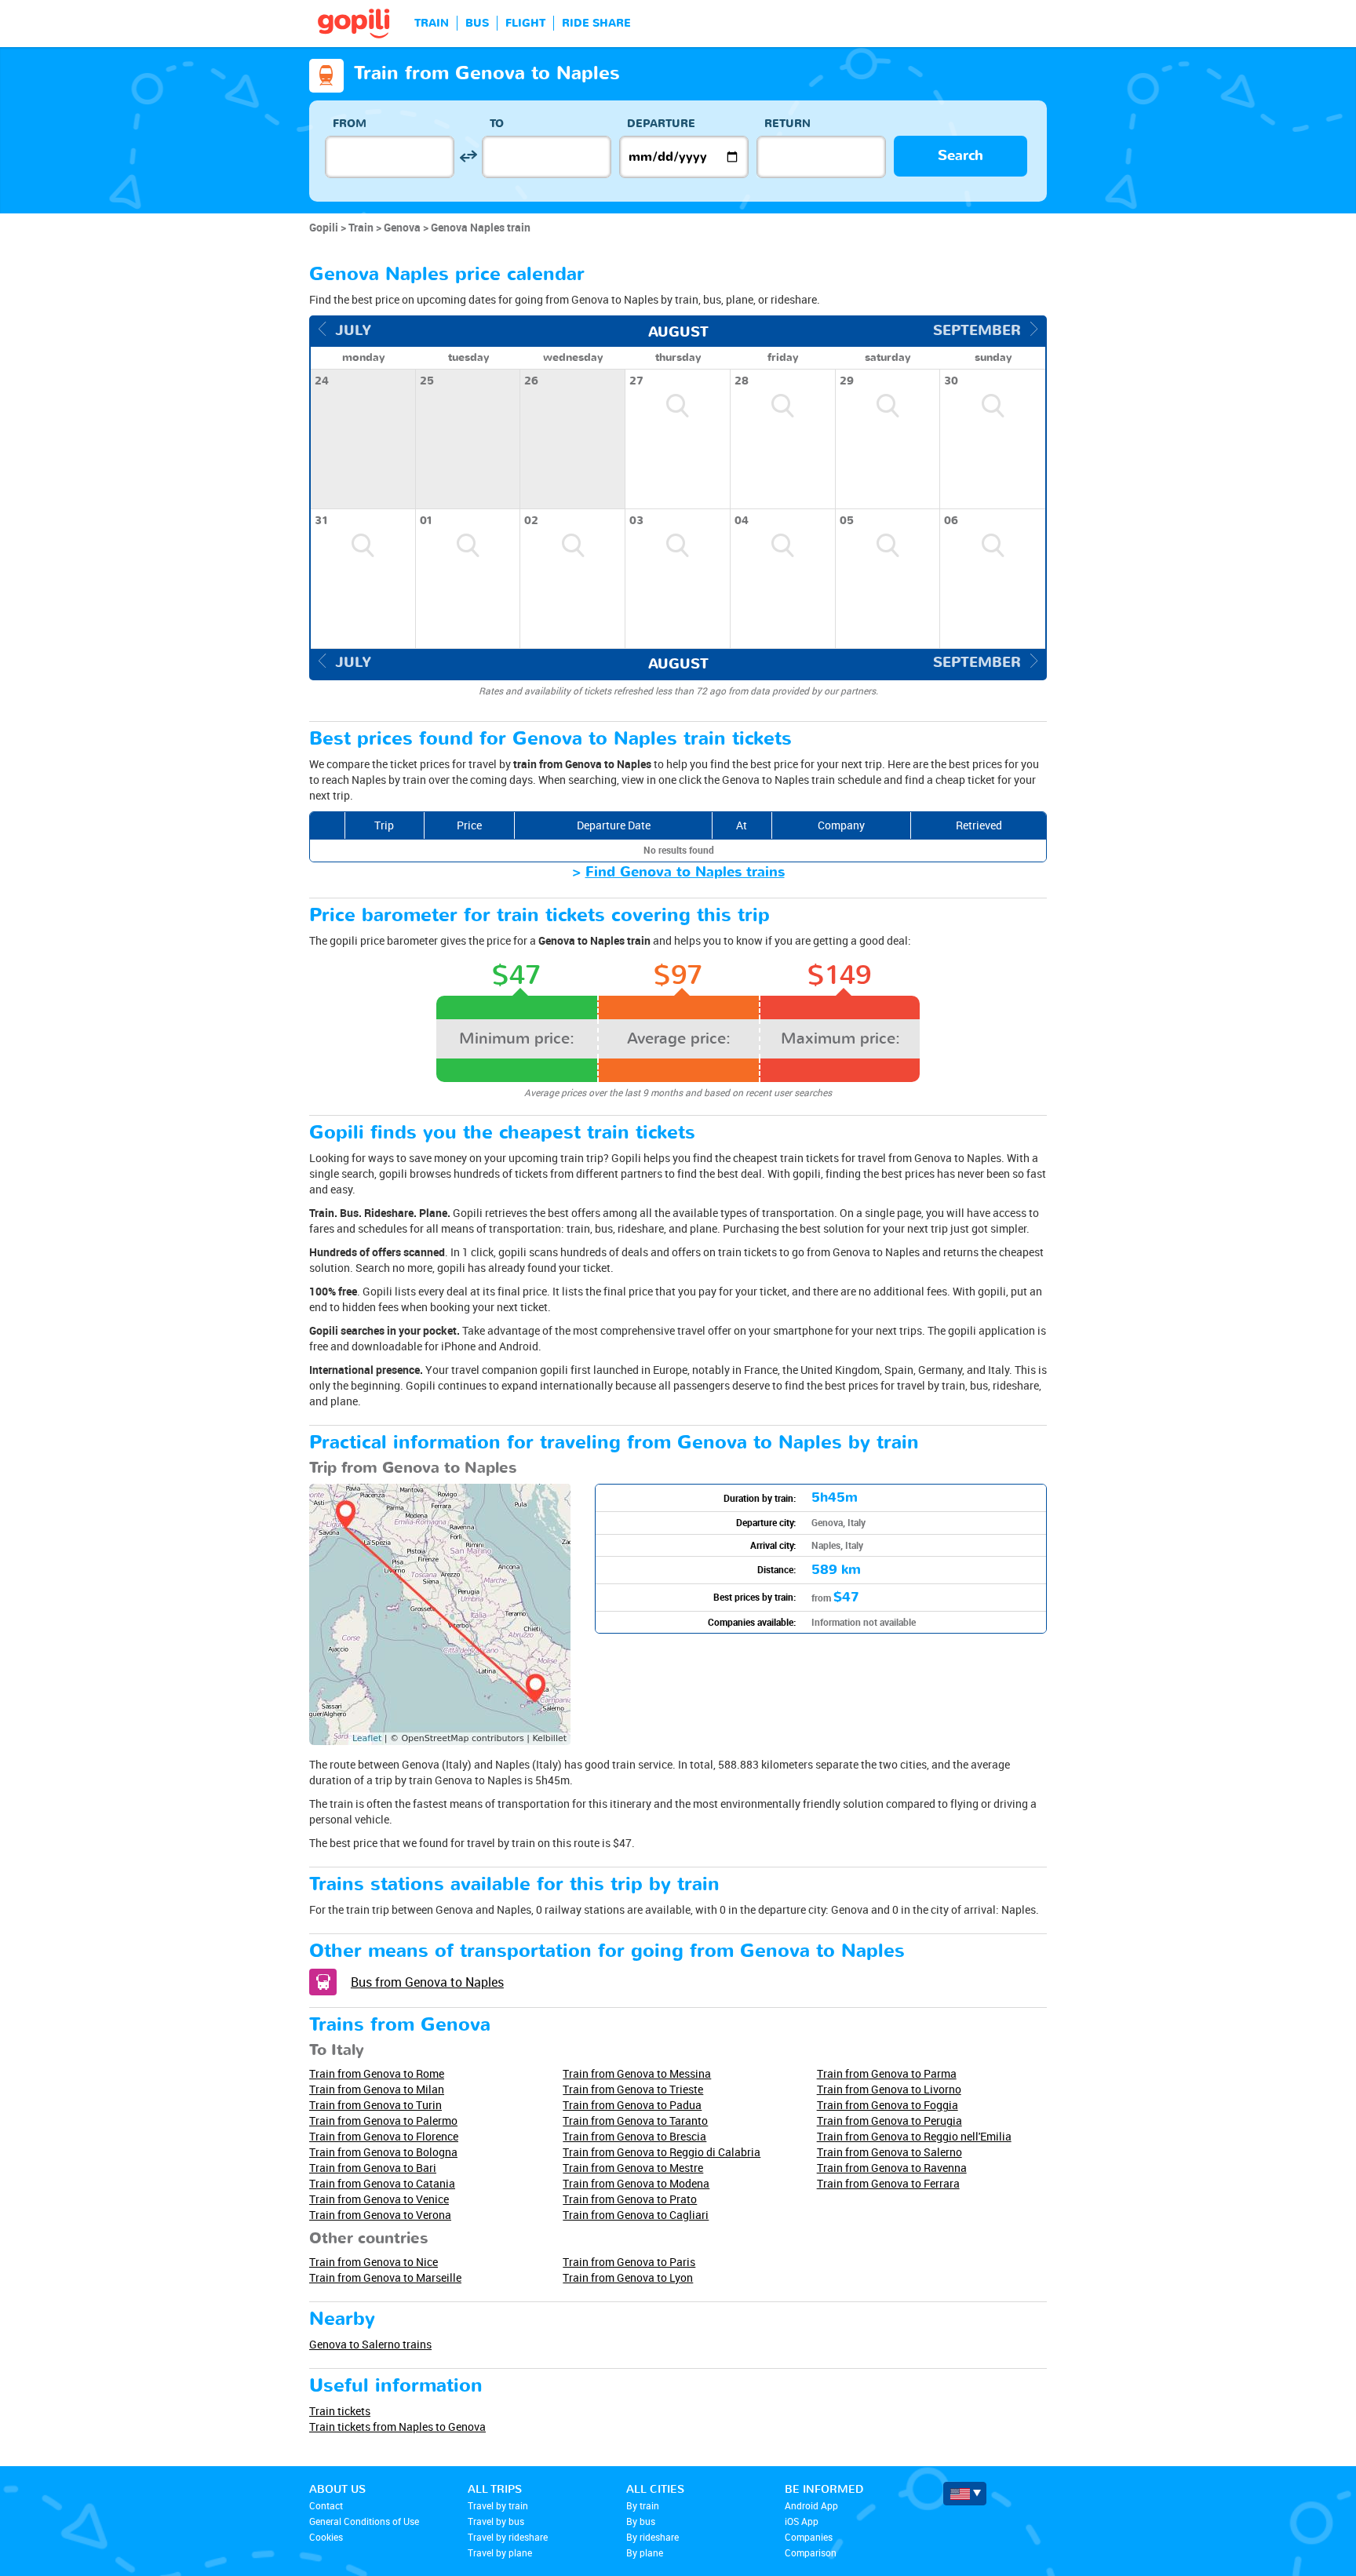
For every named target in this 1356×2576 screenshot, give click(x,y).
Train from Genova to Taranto (635, 2121)
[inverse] (468, 157)
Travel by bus (496, 2521)
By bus (641, 2521)
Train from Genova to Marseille (385, 2277)
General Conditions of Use (364, 2521)
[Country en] (965, 2494)
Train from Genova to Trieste (633, 2089)
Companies (809, 2537)
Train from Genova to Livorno (889, 2089)
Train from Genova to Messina (637, 2073)
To (497, 124)
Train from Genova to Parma (887, 2073)
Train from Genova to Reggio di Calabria (662, 2152)
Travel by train (498, 2505)
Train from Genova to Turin (375, 2105)
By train (643, 2505)
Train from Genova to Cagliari (636, 2215)
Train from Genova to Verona (380, 2215)
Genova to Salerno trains (370, 2344)
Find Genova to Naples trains (685, 872)
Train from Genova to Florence (384, 2136)
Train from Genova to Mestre (633, 2168)
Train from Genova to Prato (630, 2199)
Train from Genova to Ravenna (892, 2168)
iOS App (802, 2521)
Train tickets (340, 2411)
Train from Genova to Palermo (383, 2121)
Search (960, 156)
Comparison (811, 2552)
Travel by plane (500, 2552)
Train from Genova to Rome (377, 2073)
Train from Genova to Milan (377, 2089)
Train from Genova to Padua (632, 2105)
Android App (811, 2505)
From (350, 124)
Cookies (326, 2537)
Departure (661, 124)
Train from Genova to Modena (636, 2183)
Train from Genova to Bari (373, 2168)
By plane (645, 2552)
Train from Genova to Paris (629, 2262)
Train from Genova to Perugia (889, 2121)
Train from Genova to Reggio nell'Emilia (914, 2136)
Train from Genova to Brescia (634, 2136)
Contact (326, 2505)
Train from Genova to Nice (374, 2262)
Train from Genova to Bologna (383, 2152)
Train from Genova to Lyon (628, 2277)
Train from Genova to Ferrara (888, 2183)
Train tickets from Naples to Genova (397, 2427)
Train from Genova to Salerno (889, 2152)
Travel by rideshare (508, 2537)
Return (787, 124)
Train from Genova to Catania (382, 2183)
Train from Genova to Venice (379, 2199)
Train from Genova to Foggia (888, 2105)
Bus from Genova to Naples (427, 1982)
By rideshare (652, 2537)
